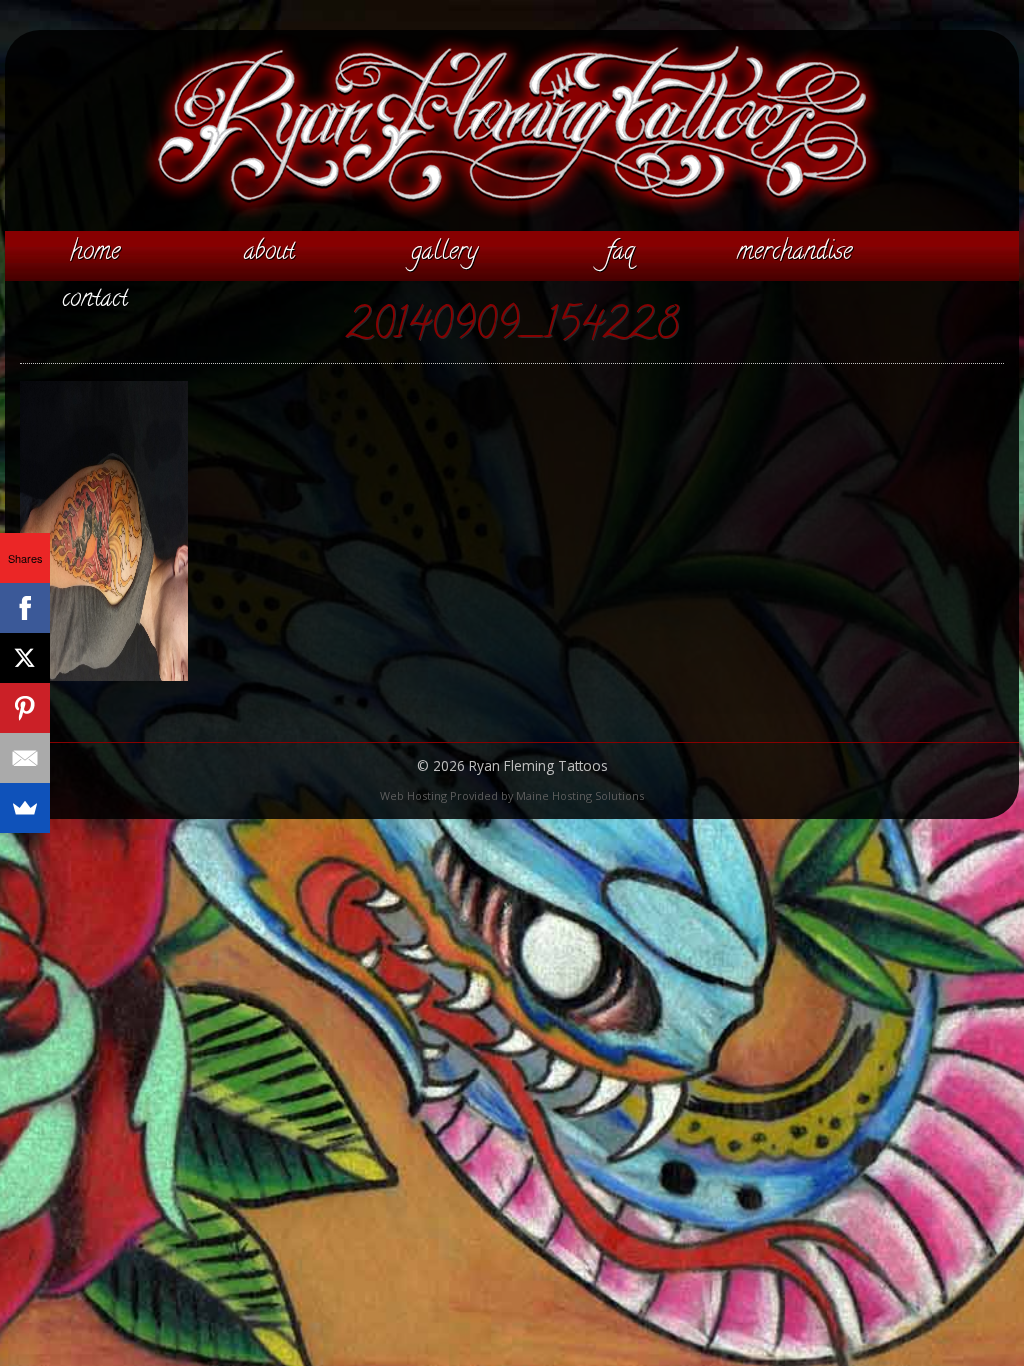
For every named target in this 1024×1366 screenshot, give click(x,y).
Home (95, 253)
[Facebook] (25, 608)
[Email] (25, 758)
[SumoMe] (25, 808)
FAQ (620, 253)
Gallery (444, 253)
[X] (25, 658)
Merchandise (794, 253)
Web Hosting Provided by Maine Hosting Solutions (512, 795)
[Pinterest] (25, 708)
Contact (95, 300)
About (269, 253)
